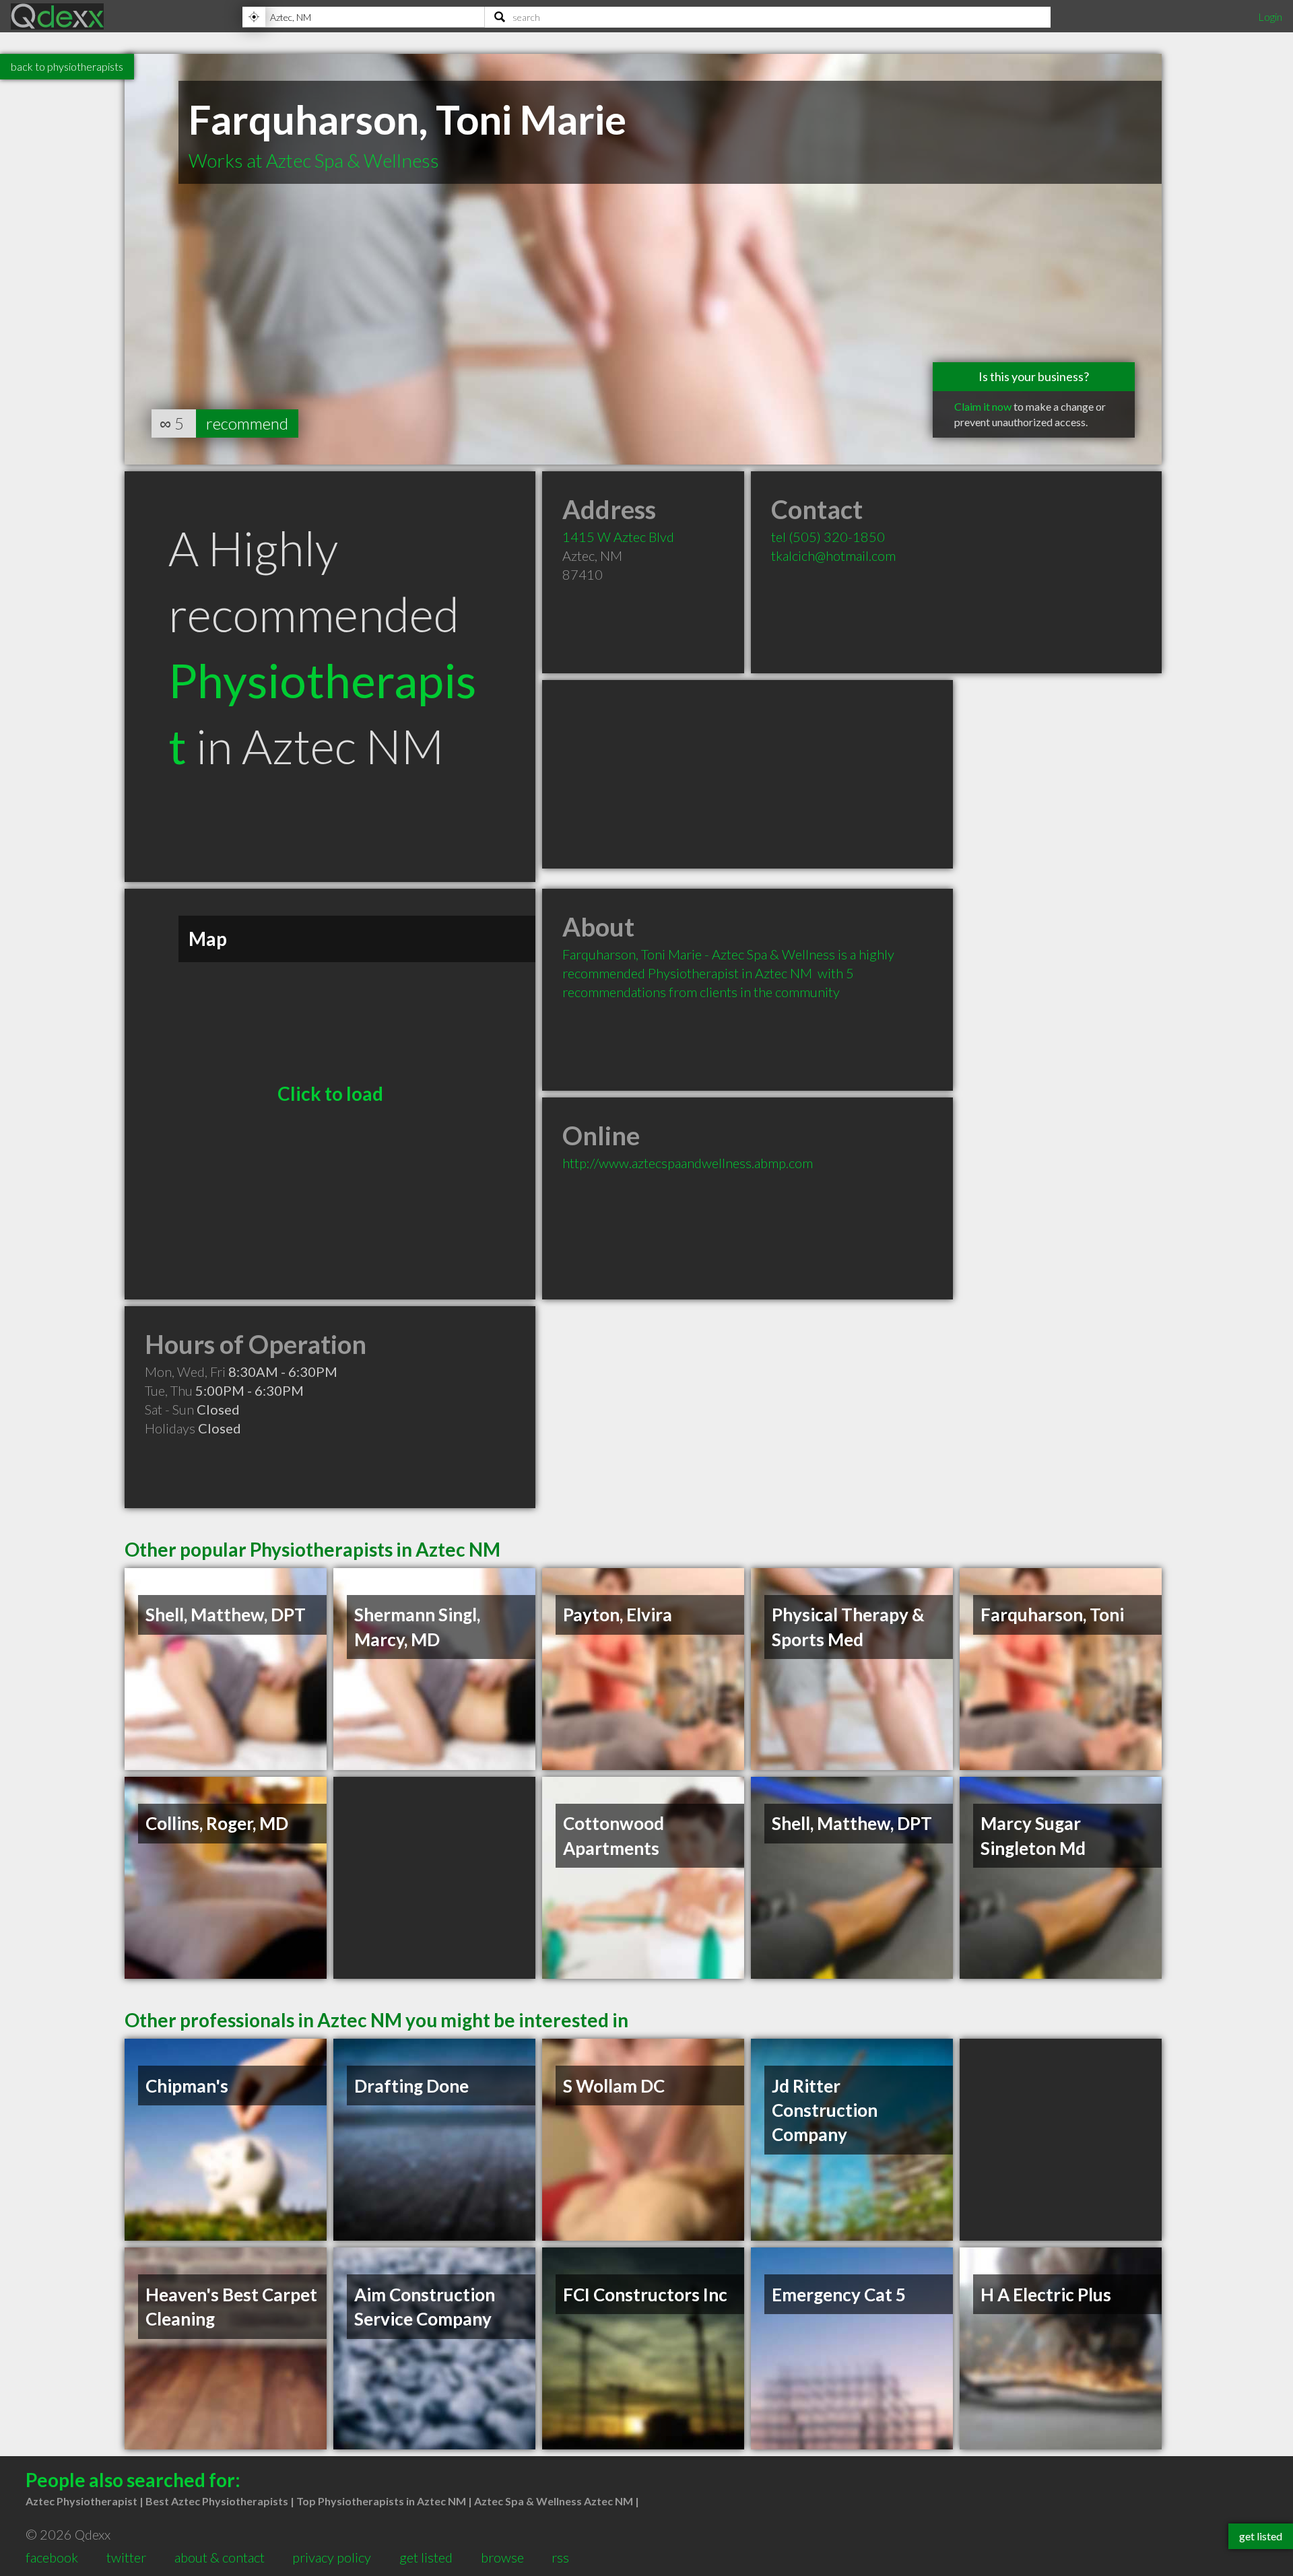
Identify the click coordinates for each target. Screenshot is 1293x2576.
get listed (426, 2557)
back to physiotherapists (67, 66)
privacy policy (332, 2557)
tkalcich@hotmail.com (833, 555)
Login (1270, 16)
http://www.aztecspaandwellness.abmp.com (688, 1163)
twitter (126, 2557)
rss (560, 2557)
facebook (52, 2557)
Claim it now (983, 406)
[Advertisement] (748, 774)
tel (828, 537)
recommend (247, 423)
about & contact (220, 2557)
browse (502, 2557)
